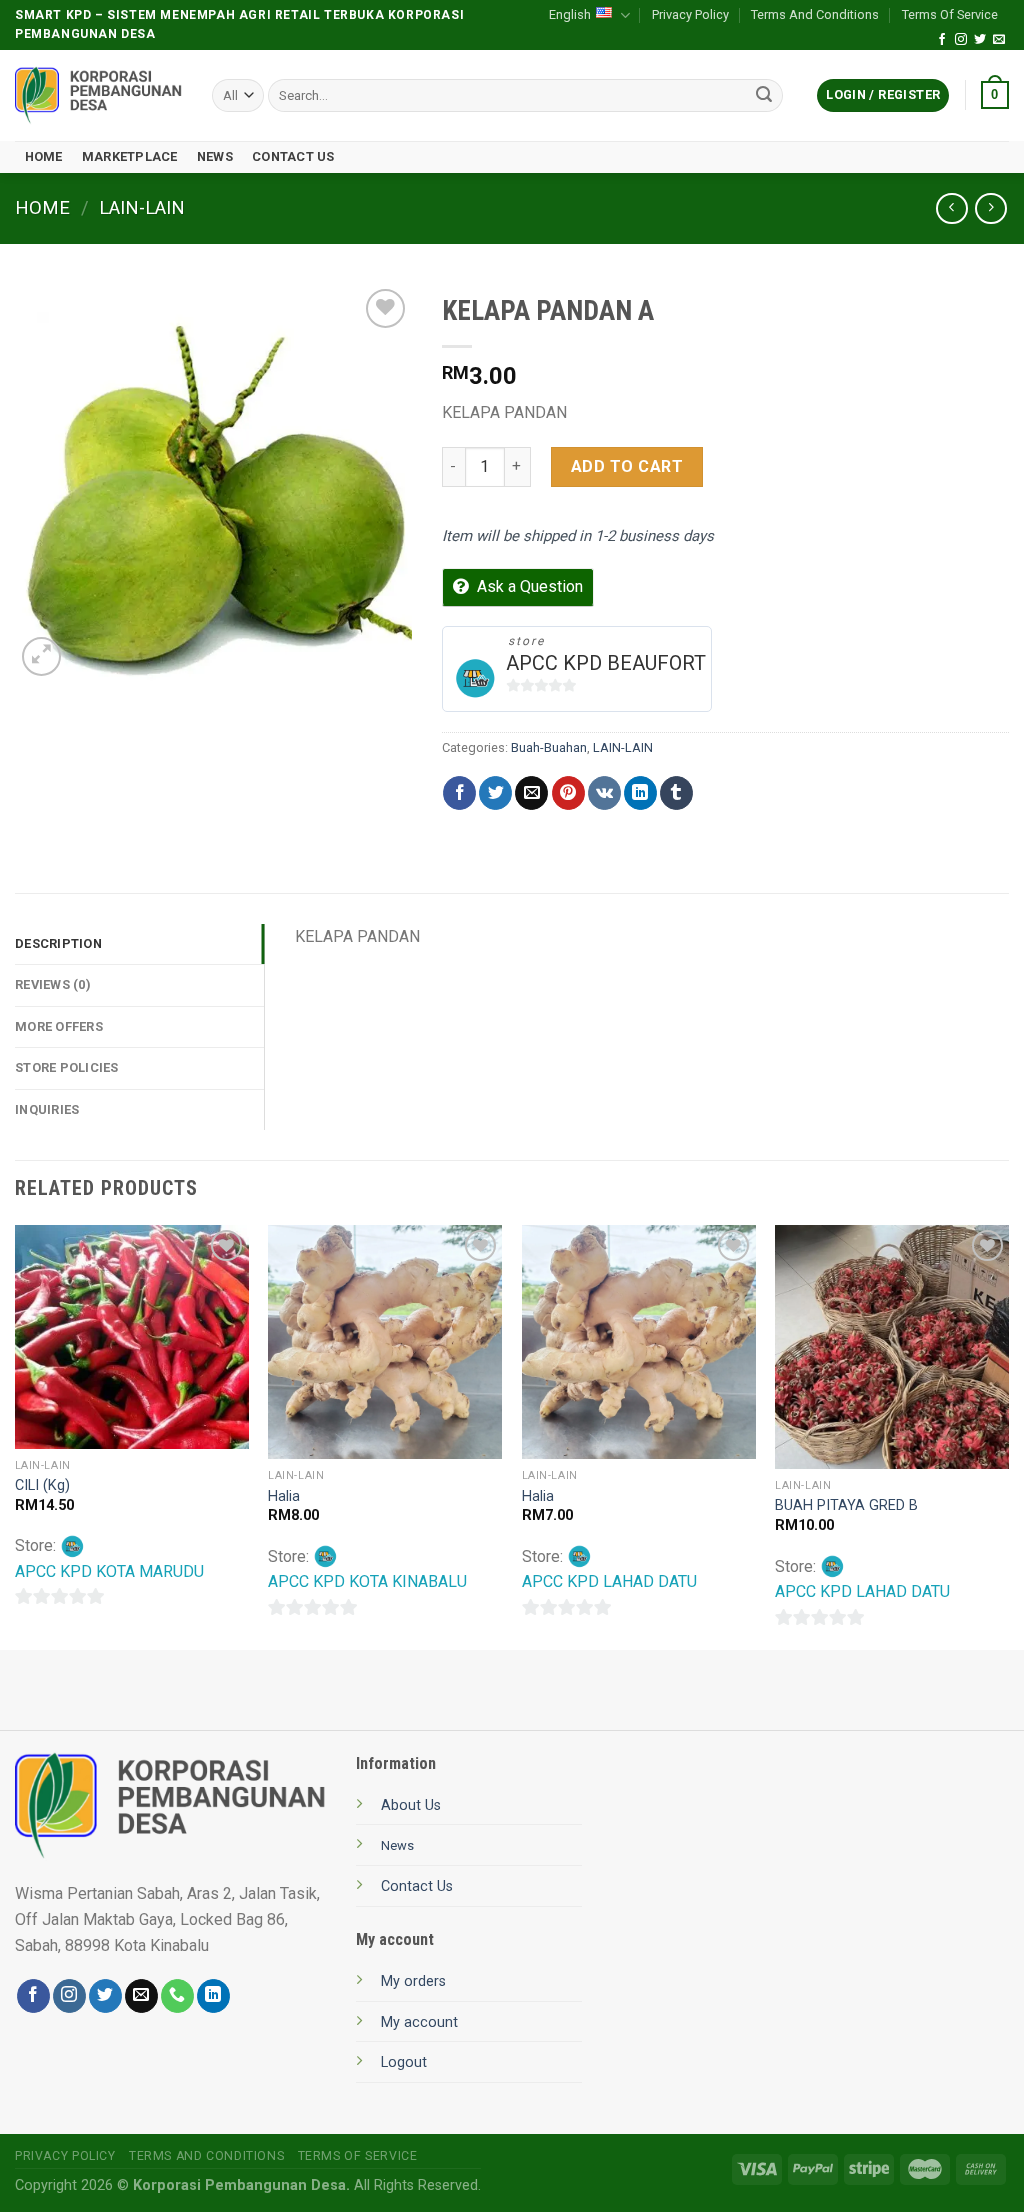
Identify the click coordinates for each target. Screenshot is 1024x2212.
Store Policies (67, 1067)
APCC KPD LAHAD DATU (609, 1581)
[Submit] (764, 96)
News (215, 156)
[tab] (139, 944)
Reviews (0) (53, 984)
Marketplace (130, 156)
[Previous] (16, 1435)
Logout (404, 2062)
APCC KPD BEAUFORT (606, 663)
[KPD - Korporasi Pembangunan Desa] (98, 95)
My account (419, 2022)
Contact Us (293, 156)
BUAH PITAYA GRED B (846, 1505)
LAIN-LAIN (142, 207)
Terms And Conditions (815, 14)
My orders (413, 1981)
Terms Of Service (950, 14)
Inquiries (47, 1109)
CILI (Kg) (42, 1485)
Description (58, 943)
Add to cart (627, 466)
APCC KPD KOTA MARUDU (109, 1571)
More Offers (59, 1026)
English (570, 14)
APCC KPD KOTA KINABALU (367, 1581)
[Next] (1008, 1435)
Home (44, 156)
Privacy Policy (690, 14)
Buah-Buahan (549, 747)
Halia (284, 1496)
